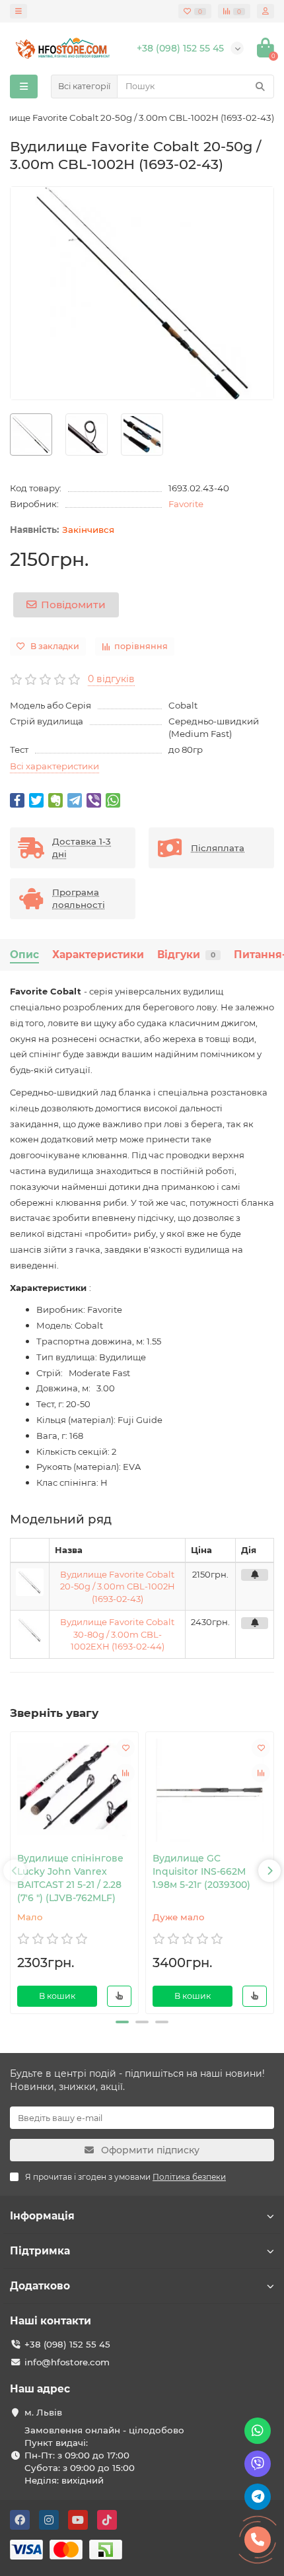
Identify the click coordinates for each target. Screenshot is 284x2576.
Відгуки (186, 955)
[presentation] (15, 1871)
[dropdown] (18, 11)
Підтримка (40, 2251)
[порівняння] (125, 1773)
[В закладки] (125, 1748)
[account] (266, 11)
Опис (24, 955)
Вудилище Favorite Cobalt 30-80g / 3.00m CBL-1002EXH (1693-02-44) (117, 1634)
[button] (122, 2022)
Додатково (40, 2286)
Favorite (186, 504)
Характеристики (98, 955)
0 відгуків (111, 679)
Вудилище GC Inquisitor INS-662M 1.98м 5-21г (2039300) (201, 1871)
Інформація (42, 2216)
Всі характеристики (54, 766)
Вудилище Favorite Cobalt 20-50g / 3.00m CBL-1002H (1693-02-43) (118, 1586)
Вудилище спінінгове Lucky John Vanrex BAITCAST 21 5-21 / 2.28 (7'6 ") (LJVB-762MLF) (70, 1878)
